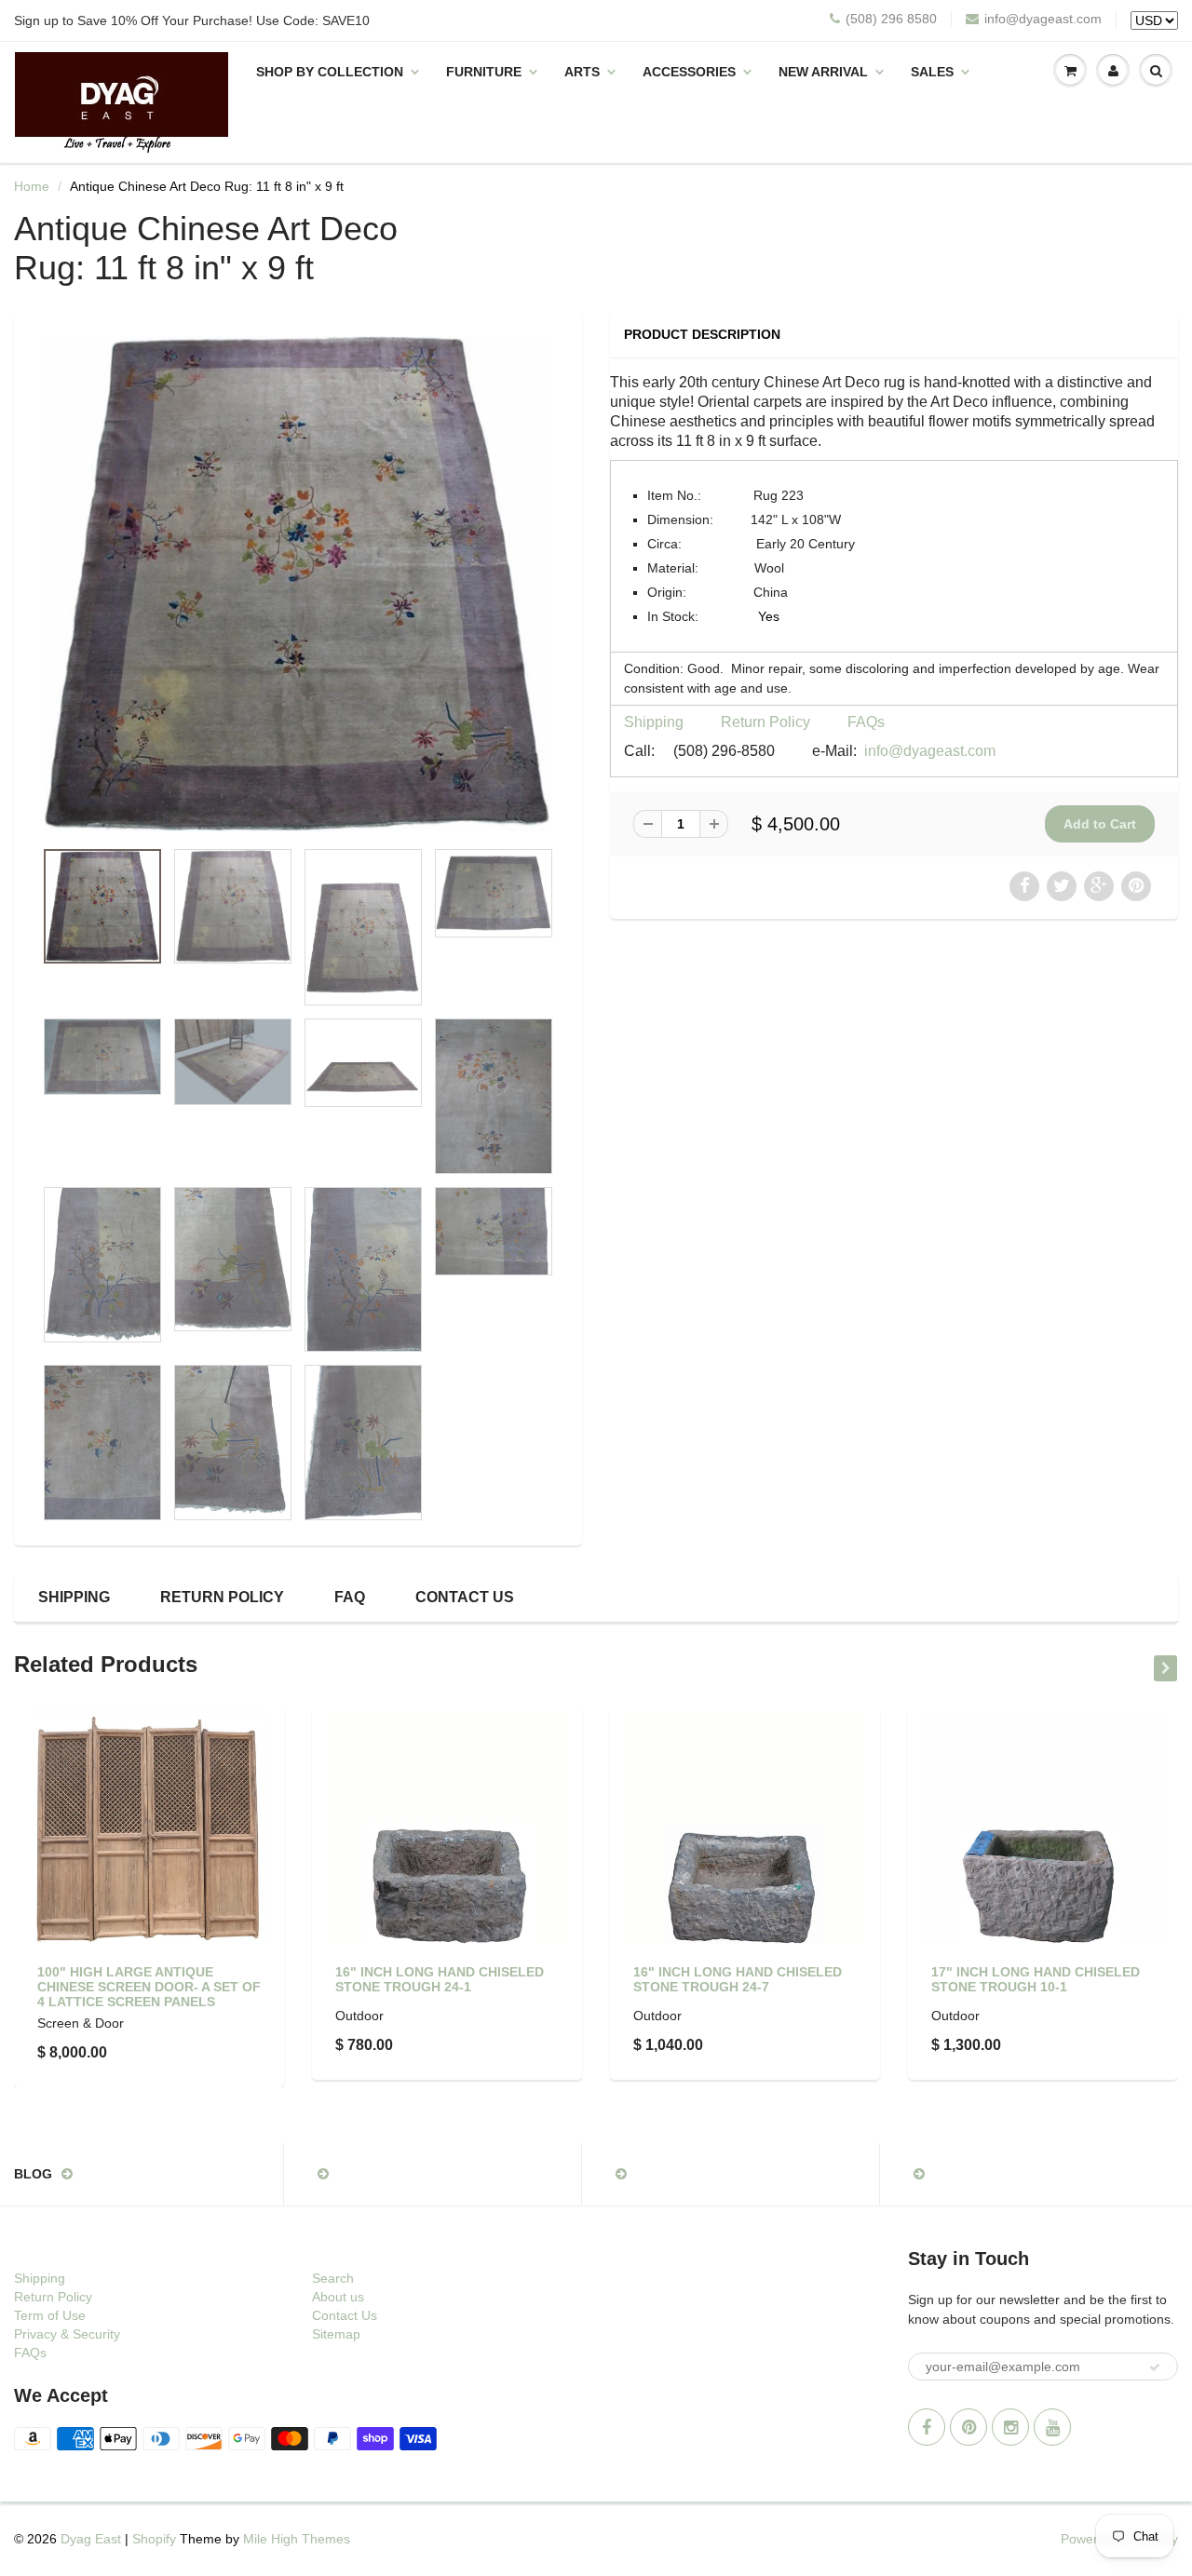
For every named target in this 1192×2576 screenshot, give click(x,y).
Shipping (654, 722)
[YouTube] (1052, 2427)
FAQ (350, 1597)
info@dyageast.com (1043, 19)
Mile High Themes (297, 2539)
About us (338, 2297)
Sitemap (336, 2334)
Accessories (689, 72)
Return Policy (765, 722)
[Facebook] (927, 2427)
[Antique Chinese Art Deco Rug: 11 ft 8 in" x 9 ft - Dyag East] (298, 584)
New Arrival (823, 72)
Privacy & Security (67, 2334)
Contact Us (465, 1597)
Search (333, 2278)
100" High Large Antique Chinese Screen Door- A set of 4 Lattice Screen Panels (149, 1987)
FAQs (866, 722)
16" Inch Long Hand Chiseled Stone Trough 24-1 (440, 1979)
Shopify (154, 2539)
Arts (582, 72)
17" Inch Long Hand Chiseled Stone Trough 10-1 (1036, 1979)
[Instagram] (1010, 2427)
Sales (932, 72)
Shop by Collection (330, 72)
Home (32, 186)
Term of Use (50, 2315)
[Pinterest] (968, 2427)
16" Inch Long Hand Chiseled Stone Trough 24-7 (738, 1979)
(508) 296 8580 (891, 19)
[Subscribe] (1155, 2367)
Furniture (484, 72)
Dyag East (91, 2539)
